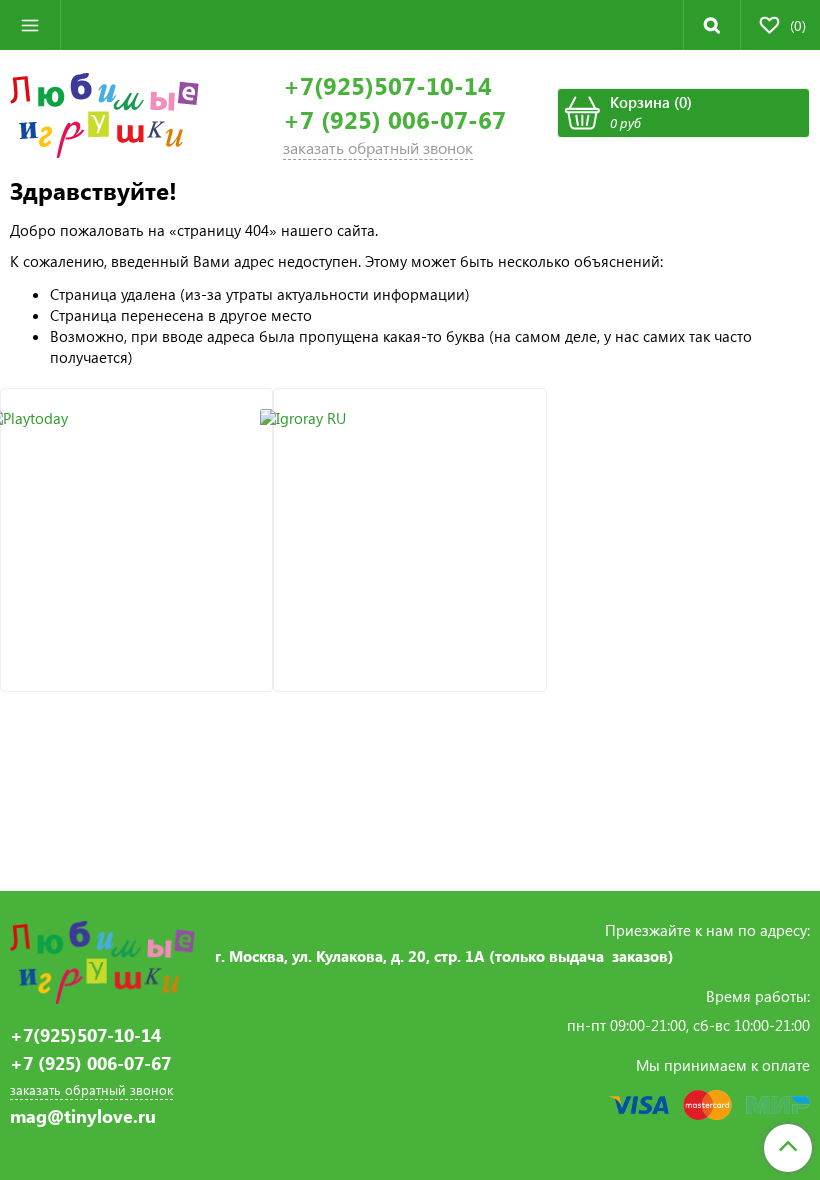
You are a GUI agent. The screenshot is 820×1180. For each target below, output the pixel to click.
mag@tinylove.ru (83, 1116)
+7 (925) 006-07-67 (394, 119)
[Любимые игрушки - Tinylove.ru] (104, 113)
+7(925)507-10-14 (387, 85)
